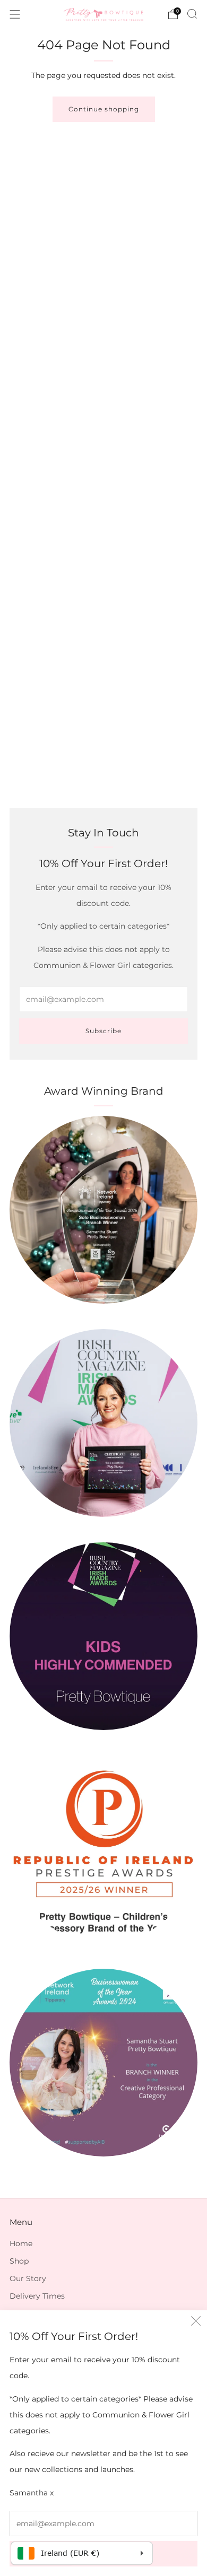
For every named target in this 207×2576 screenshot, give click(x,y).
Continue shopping (104, 109)
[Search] (192, 14)
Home (21, 2243)
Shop (19, 2261)
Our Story (28, 2278)
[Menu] (15, 14)
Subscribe (103, 1031)
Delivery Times (37, 2296)
